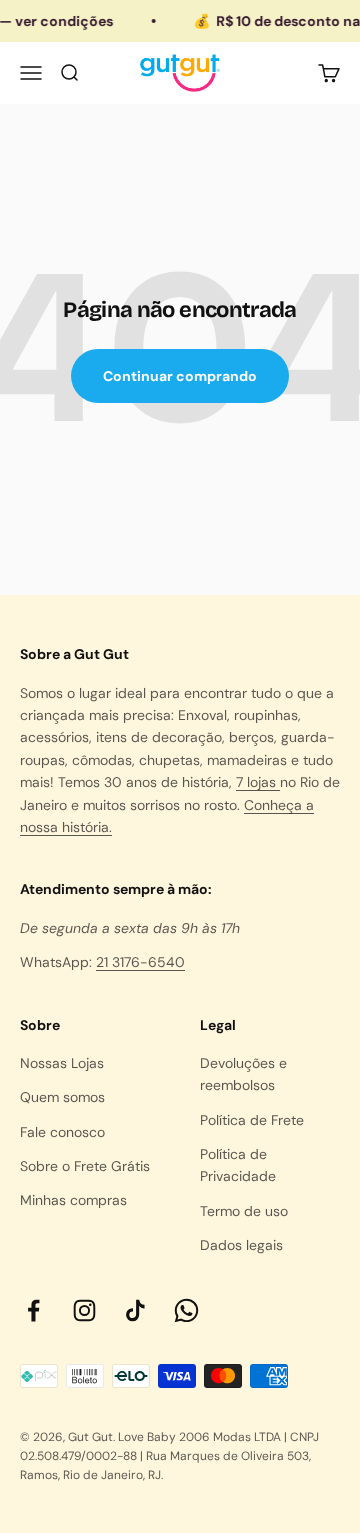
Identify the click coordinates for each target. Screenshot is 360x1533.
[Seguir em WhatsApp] (186, 1310)
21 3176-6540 (140, 962)
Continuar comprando (180, 376)
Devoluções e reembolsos (243, 1074)
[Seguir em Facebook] (33, 1310)
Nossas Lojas (62, 1063)
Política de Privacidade (238, 1165)
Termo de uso (244, 1211)
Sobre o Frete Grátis (85, 1166)
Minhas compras (73, 1200)
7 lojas (258, 782)
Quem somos (62, 1097)
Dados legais (241, 1245)
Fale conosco (62, 1132)
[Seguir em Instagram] (84, 1310)
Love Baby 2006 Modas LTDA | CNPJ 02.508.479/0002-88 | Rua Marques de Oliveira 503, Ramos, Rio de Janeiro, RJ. (169, 1456)
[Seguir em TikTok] (135, 1310)
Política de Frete (252, 1120)
